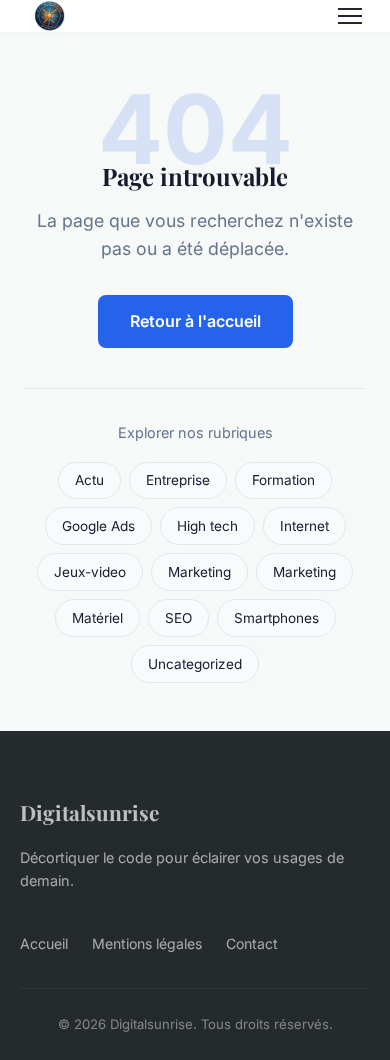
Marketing (199, 572)
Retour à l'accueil (195, 321)
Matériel (97, 618)
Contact (252, 943)
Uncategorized (195, 664)
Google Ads (98, 526)
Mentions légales (147, 943)
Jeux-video (90, 572)
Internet (304, 526)
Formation (283, 480)
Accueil (44, 943)
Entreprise (178, 480)
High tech (207, 526)
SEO (178, 618)
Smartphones (276, 618)
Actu (89, 480)
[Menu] (350, 16)
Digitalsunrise (89, 812)
